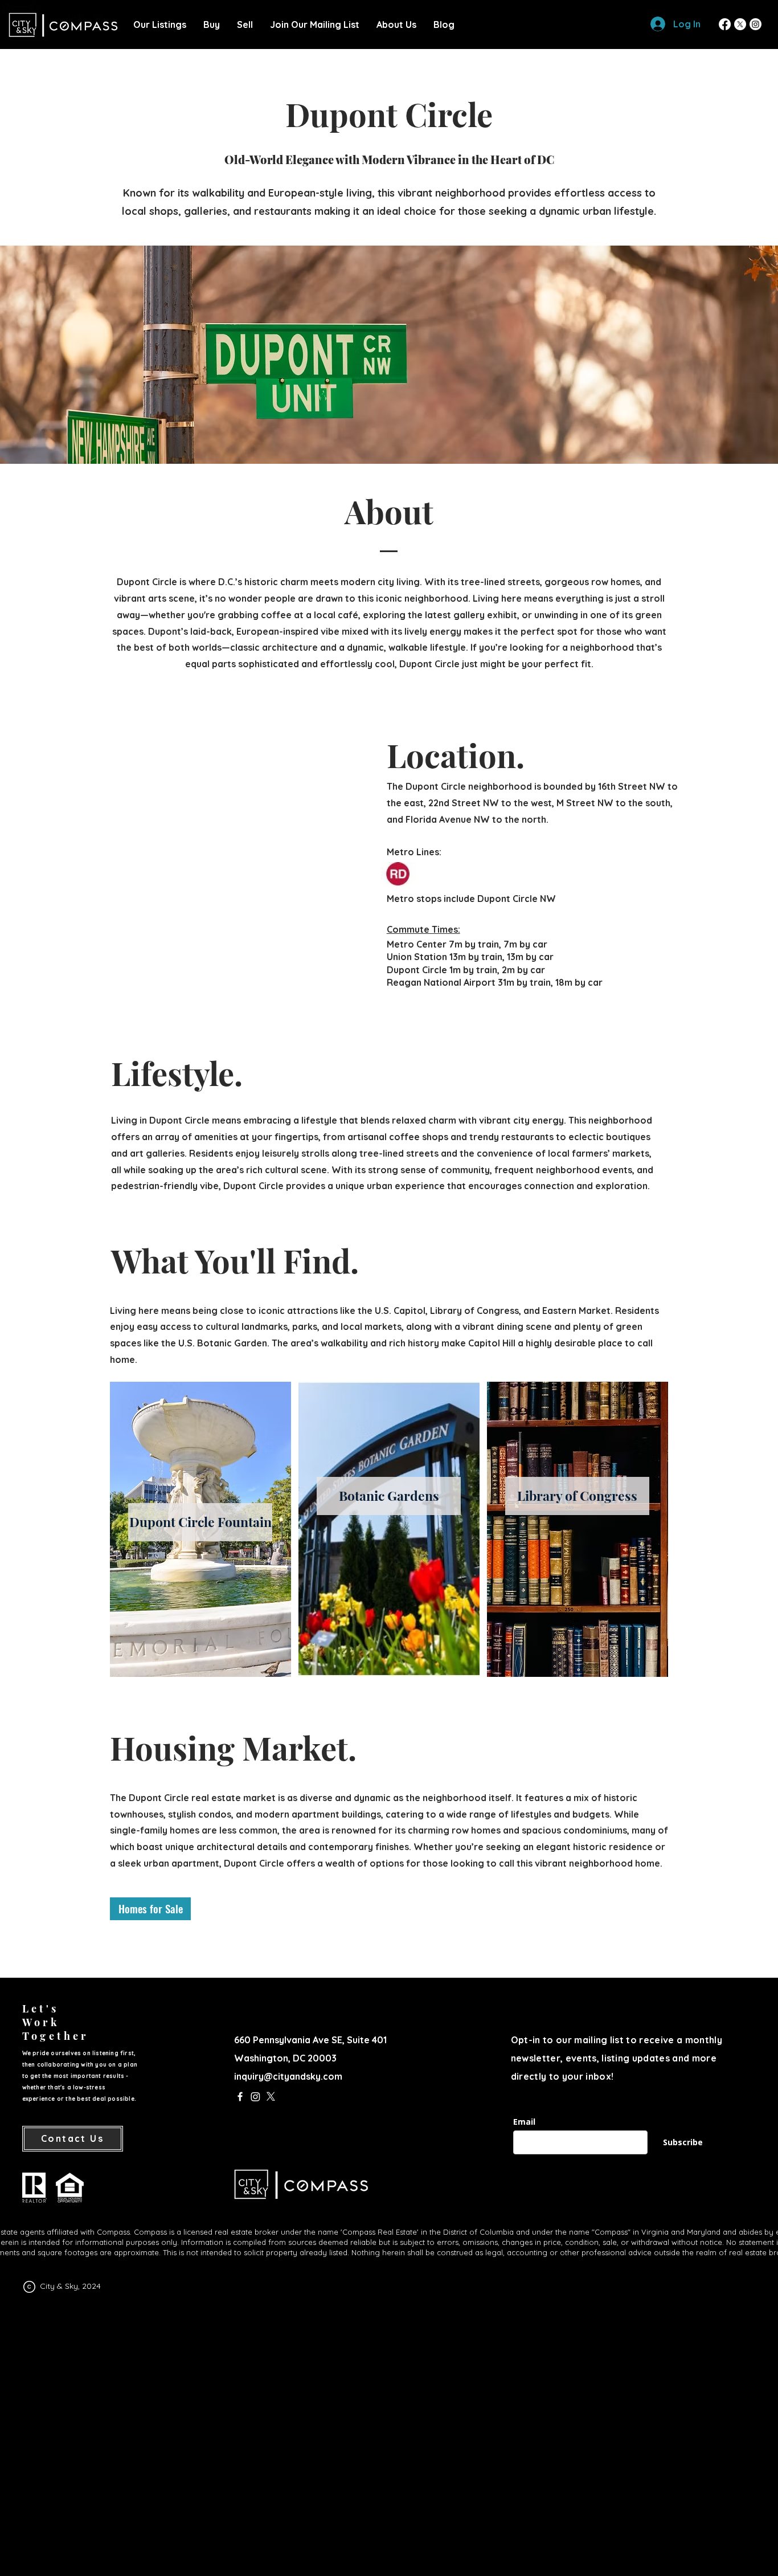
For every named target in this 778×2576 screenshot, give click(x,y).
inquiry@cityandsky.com (288, 2076)
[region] (200, 1529)
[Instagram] (756, 24)
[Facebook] (725, 24)
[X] (740, 24)
